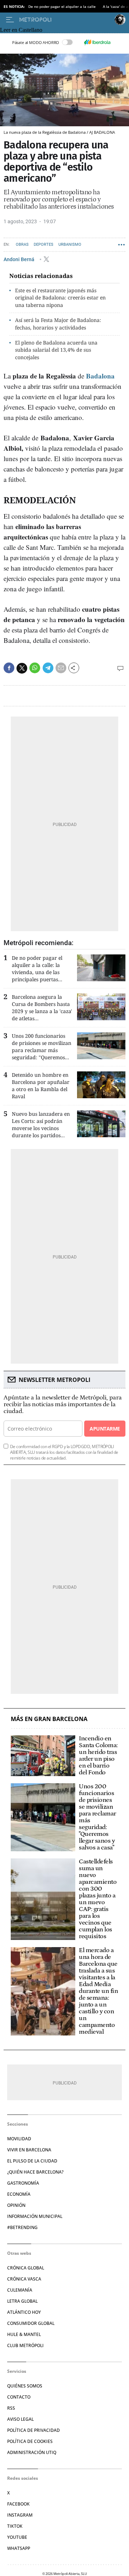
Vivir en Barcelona (29, 2150)
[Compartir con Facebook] (9, 668)
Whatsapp (19, 2548)
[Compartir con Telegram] (48, 668)
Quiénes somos (25, 2386)
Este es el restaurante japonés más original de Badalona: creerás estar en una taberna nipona (60, 298)
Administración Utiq (32, 2452)
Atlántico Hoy (24, 2312)
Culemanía (20, 2290)
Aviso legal (20, 2419)
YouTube (17, 2537)
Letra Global (22, 2301)
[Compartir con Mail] (61, 668)
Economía (19, 2194)
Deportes (44, 245)
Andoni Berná (20, 259)
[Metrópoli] (65, 20)
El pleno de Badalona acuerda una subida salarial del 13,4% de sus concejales (56, 350)
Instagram (20, 2515)
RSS (11, 2408)
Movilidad (19, 2139)
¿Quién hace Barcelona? (35, 2172)
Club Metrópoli (25, 2345)
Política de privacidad (34, 2430)
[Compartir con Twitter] (22, 668)
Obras (22, 245)
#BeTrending (22, 2227)
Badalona (100, 376)
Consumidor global (31, 2323)
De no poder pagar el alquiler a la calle (62, 6)
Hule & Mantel (24, 2334)
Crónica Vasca (24, 2279)
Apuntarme (105, 1429)
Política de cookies (30, 2441)
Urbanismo (70, 245)
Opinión (16, 2205)
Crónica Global (26, 2268)
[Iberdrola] (97, 42)
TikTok (15, 2526)
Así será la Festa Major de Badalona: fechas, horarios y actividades (58, 324)
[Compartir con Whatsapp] (35, 668)
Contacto (19, 2397)
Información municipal (35, 2216)
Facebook (18, 2504)
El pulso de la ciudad (32, 2161)
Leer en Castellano (21, 30)
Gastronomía (23, 2183)
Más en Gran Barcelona (49, 1719)
